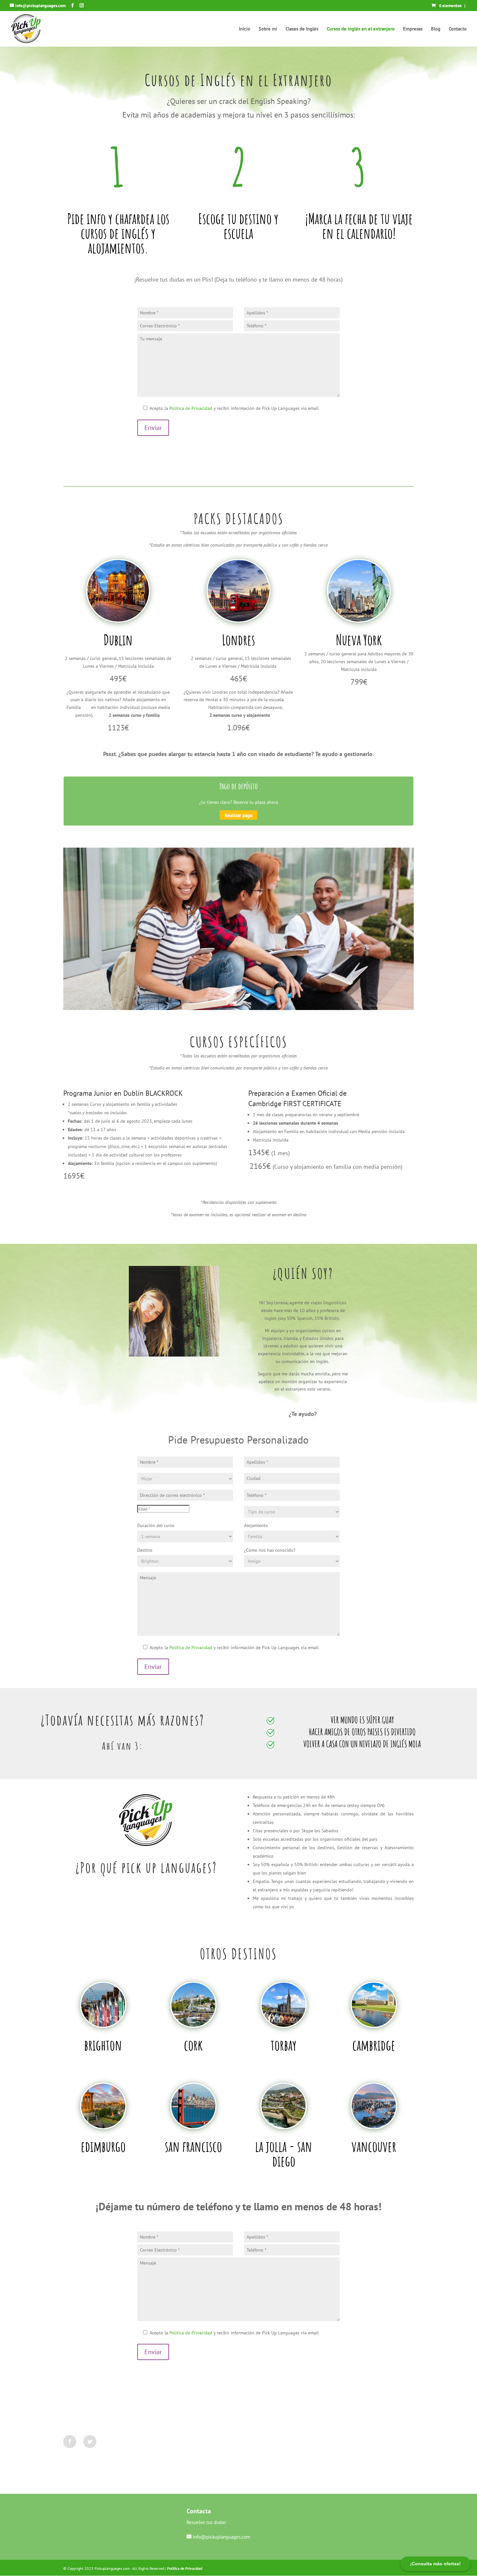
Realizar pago (239, 815)
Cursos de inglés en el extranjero (361, 29)
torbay (284, 2045)
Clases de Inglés (302, 29)
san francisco (193, 2146)
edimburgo (103, 2146)
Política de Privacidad (191, 408)
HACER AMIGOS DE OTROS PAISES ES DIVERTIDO (362, 1732)
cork (193, 2045)
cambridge (374, 2045)
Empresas (413, 29)
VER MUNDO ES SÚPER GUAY (362, 1720)
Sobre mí (268, 29)
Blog (436, 29)
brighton (103, 2045)
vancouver (374, 2146)
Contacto (458, 29)
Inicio (245, 29)
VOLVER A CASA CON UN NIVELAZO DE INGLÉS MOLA (362, 1744)
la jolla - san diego (284, 2153)
